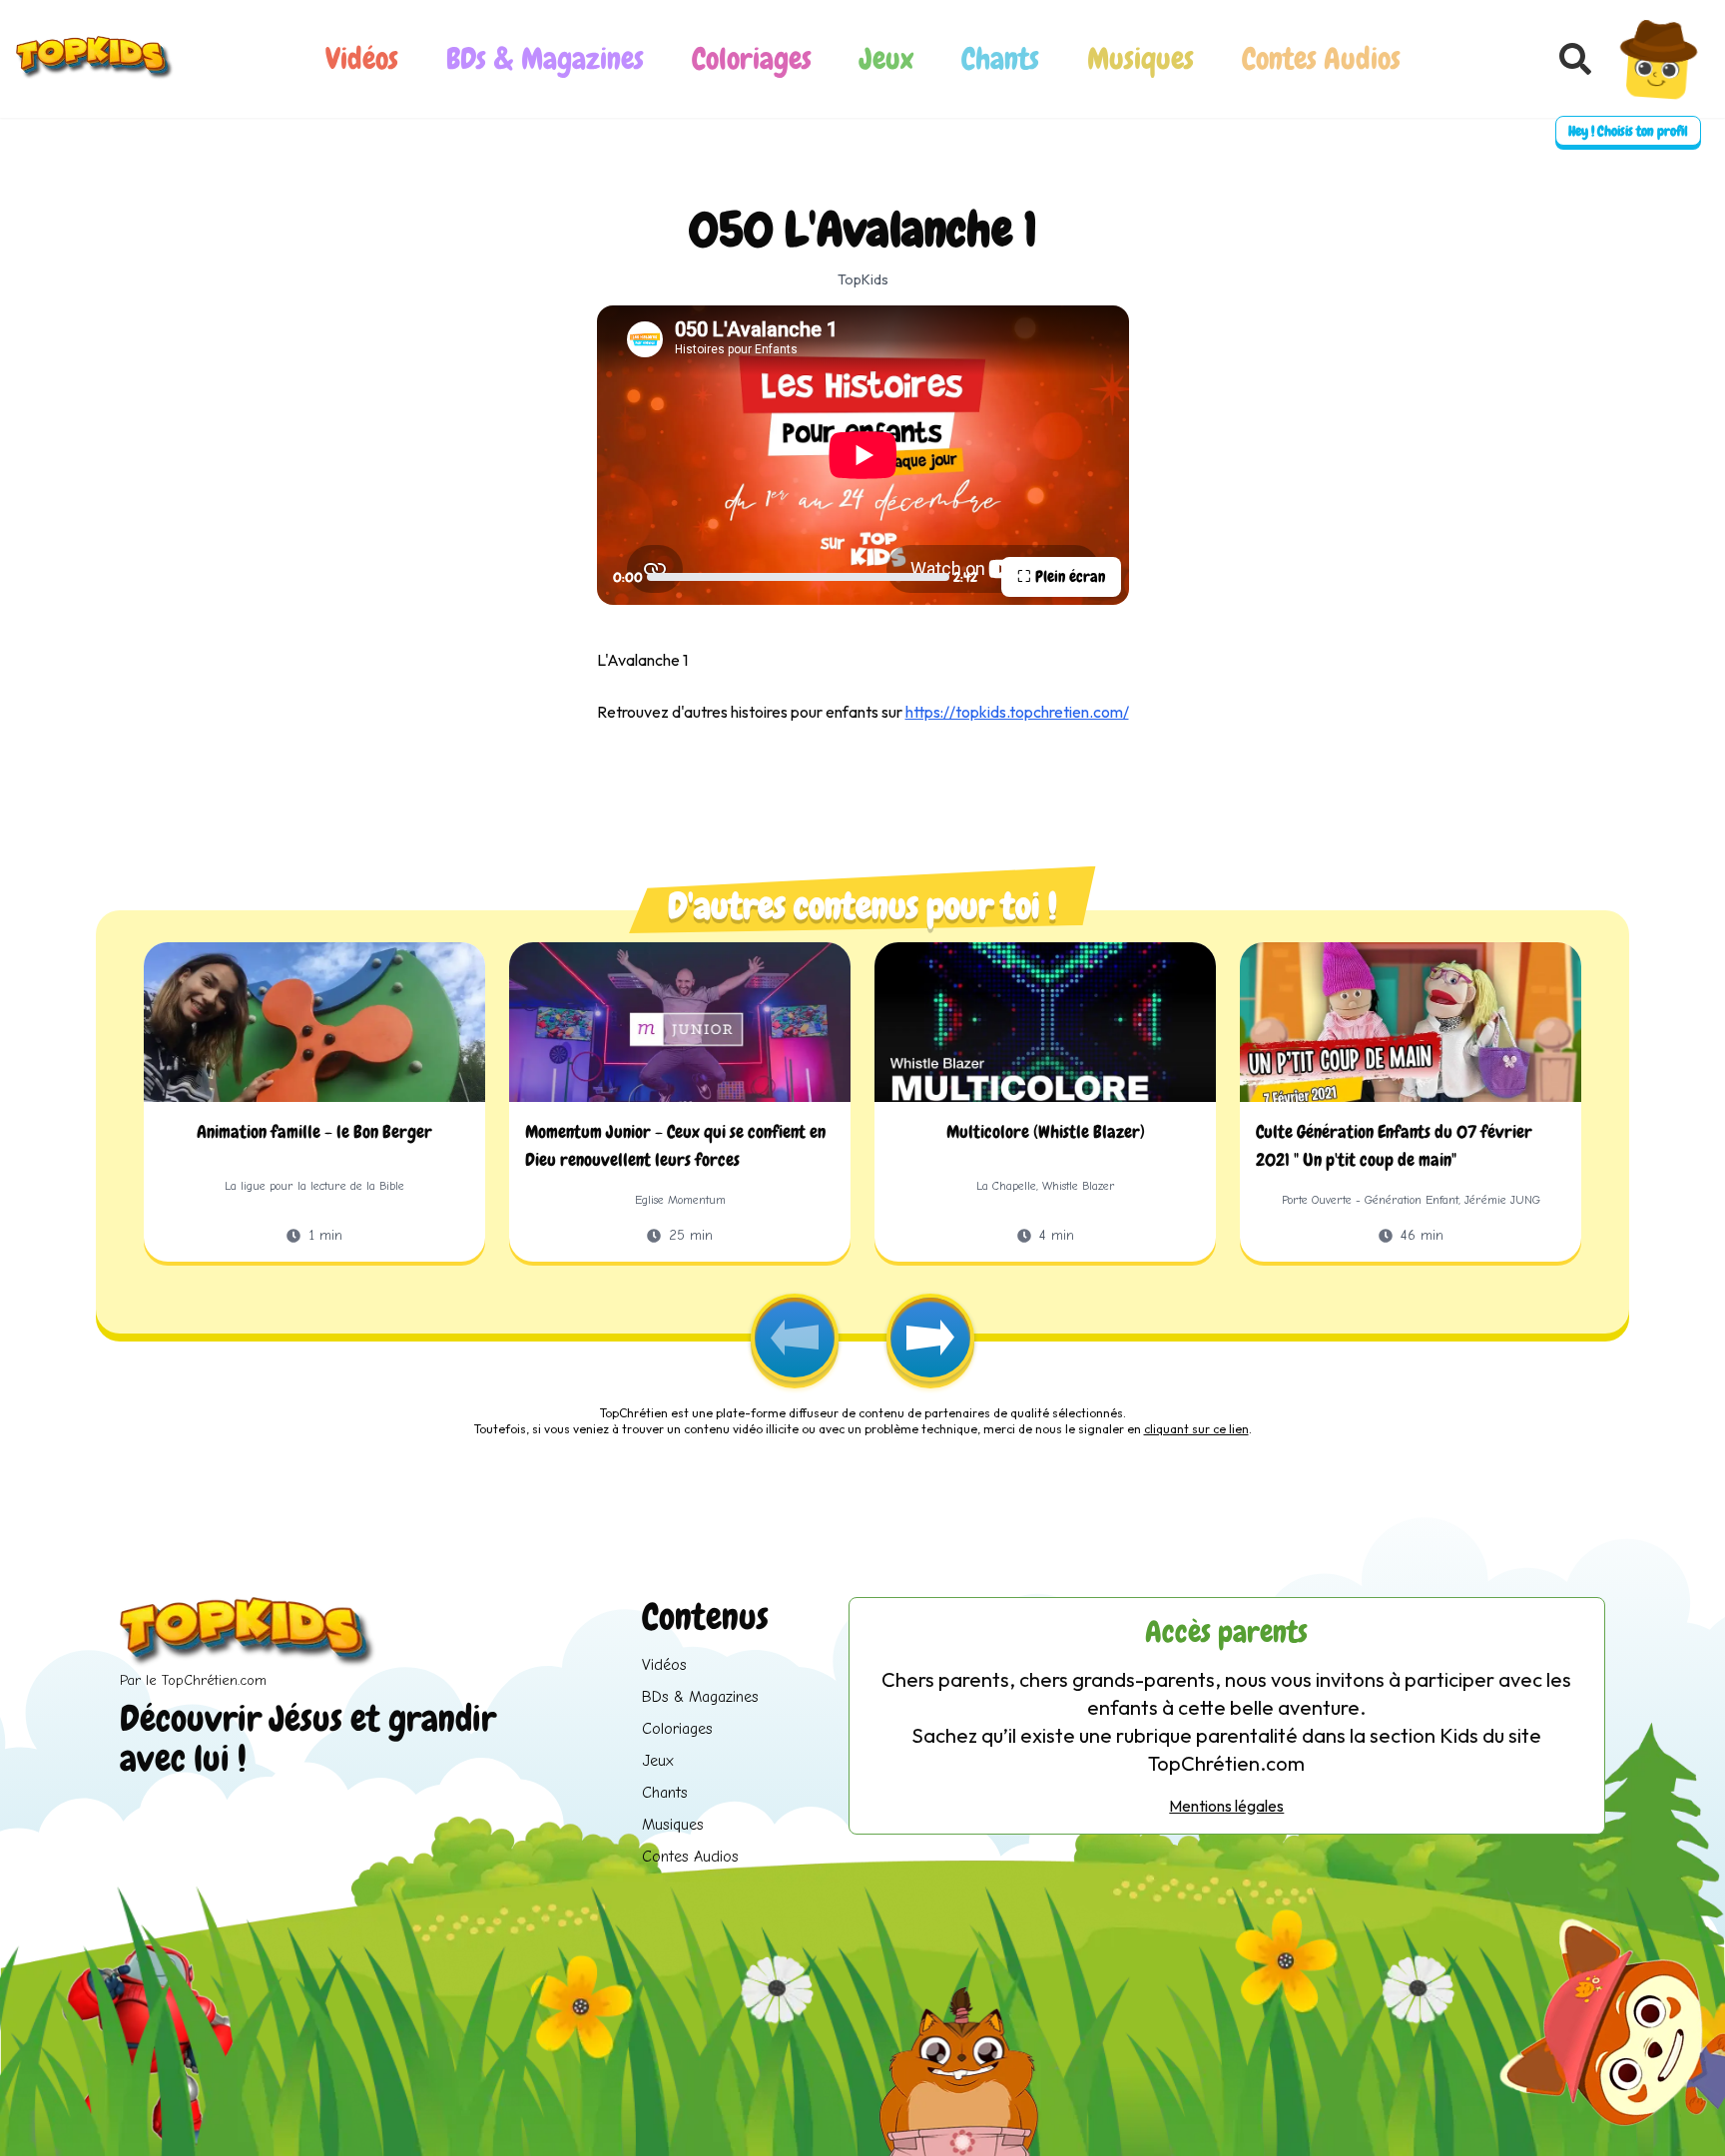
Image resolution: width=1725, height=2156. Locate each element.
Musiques (1141, 59)
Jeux (886, 59)
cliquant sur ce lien (1196, 1429)
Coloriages (752, 59)
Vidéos (362, 59)
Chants (1000, 59)
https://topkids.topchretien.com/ (1017, 712)
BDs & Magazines (545, 59)
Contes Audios (1321, 59)
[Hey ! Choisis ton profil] (1658, 59)
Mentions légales (1226, 1806)
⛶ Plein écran (1061, 576)
